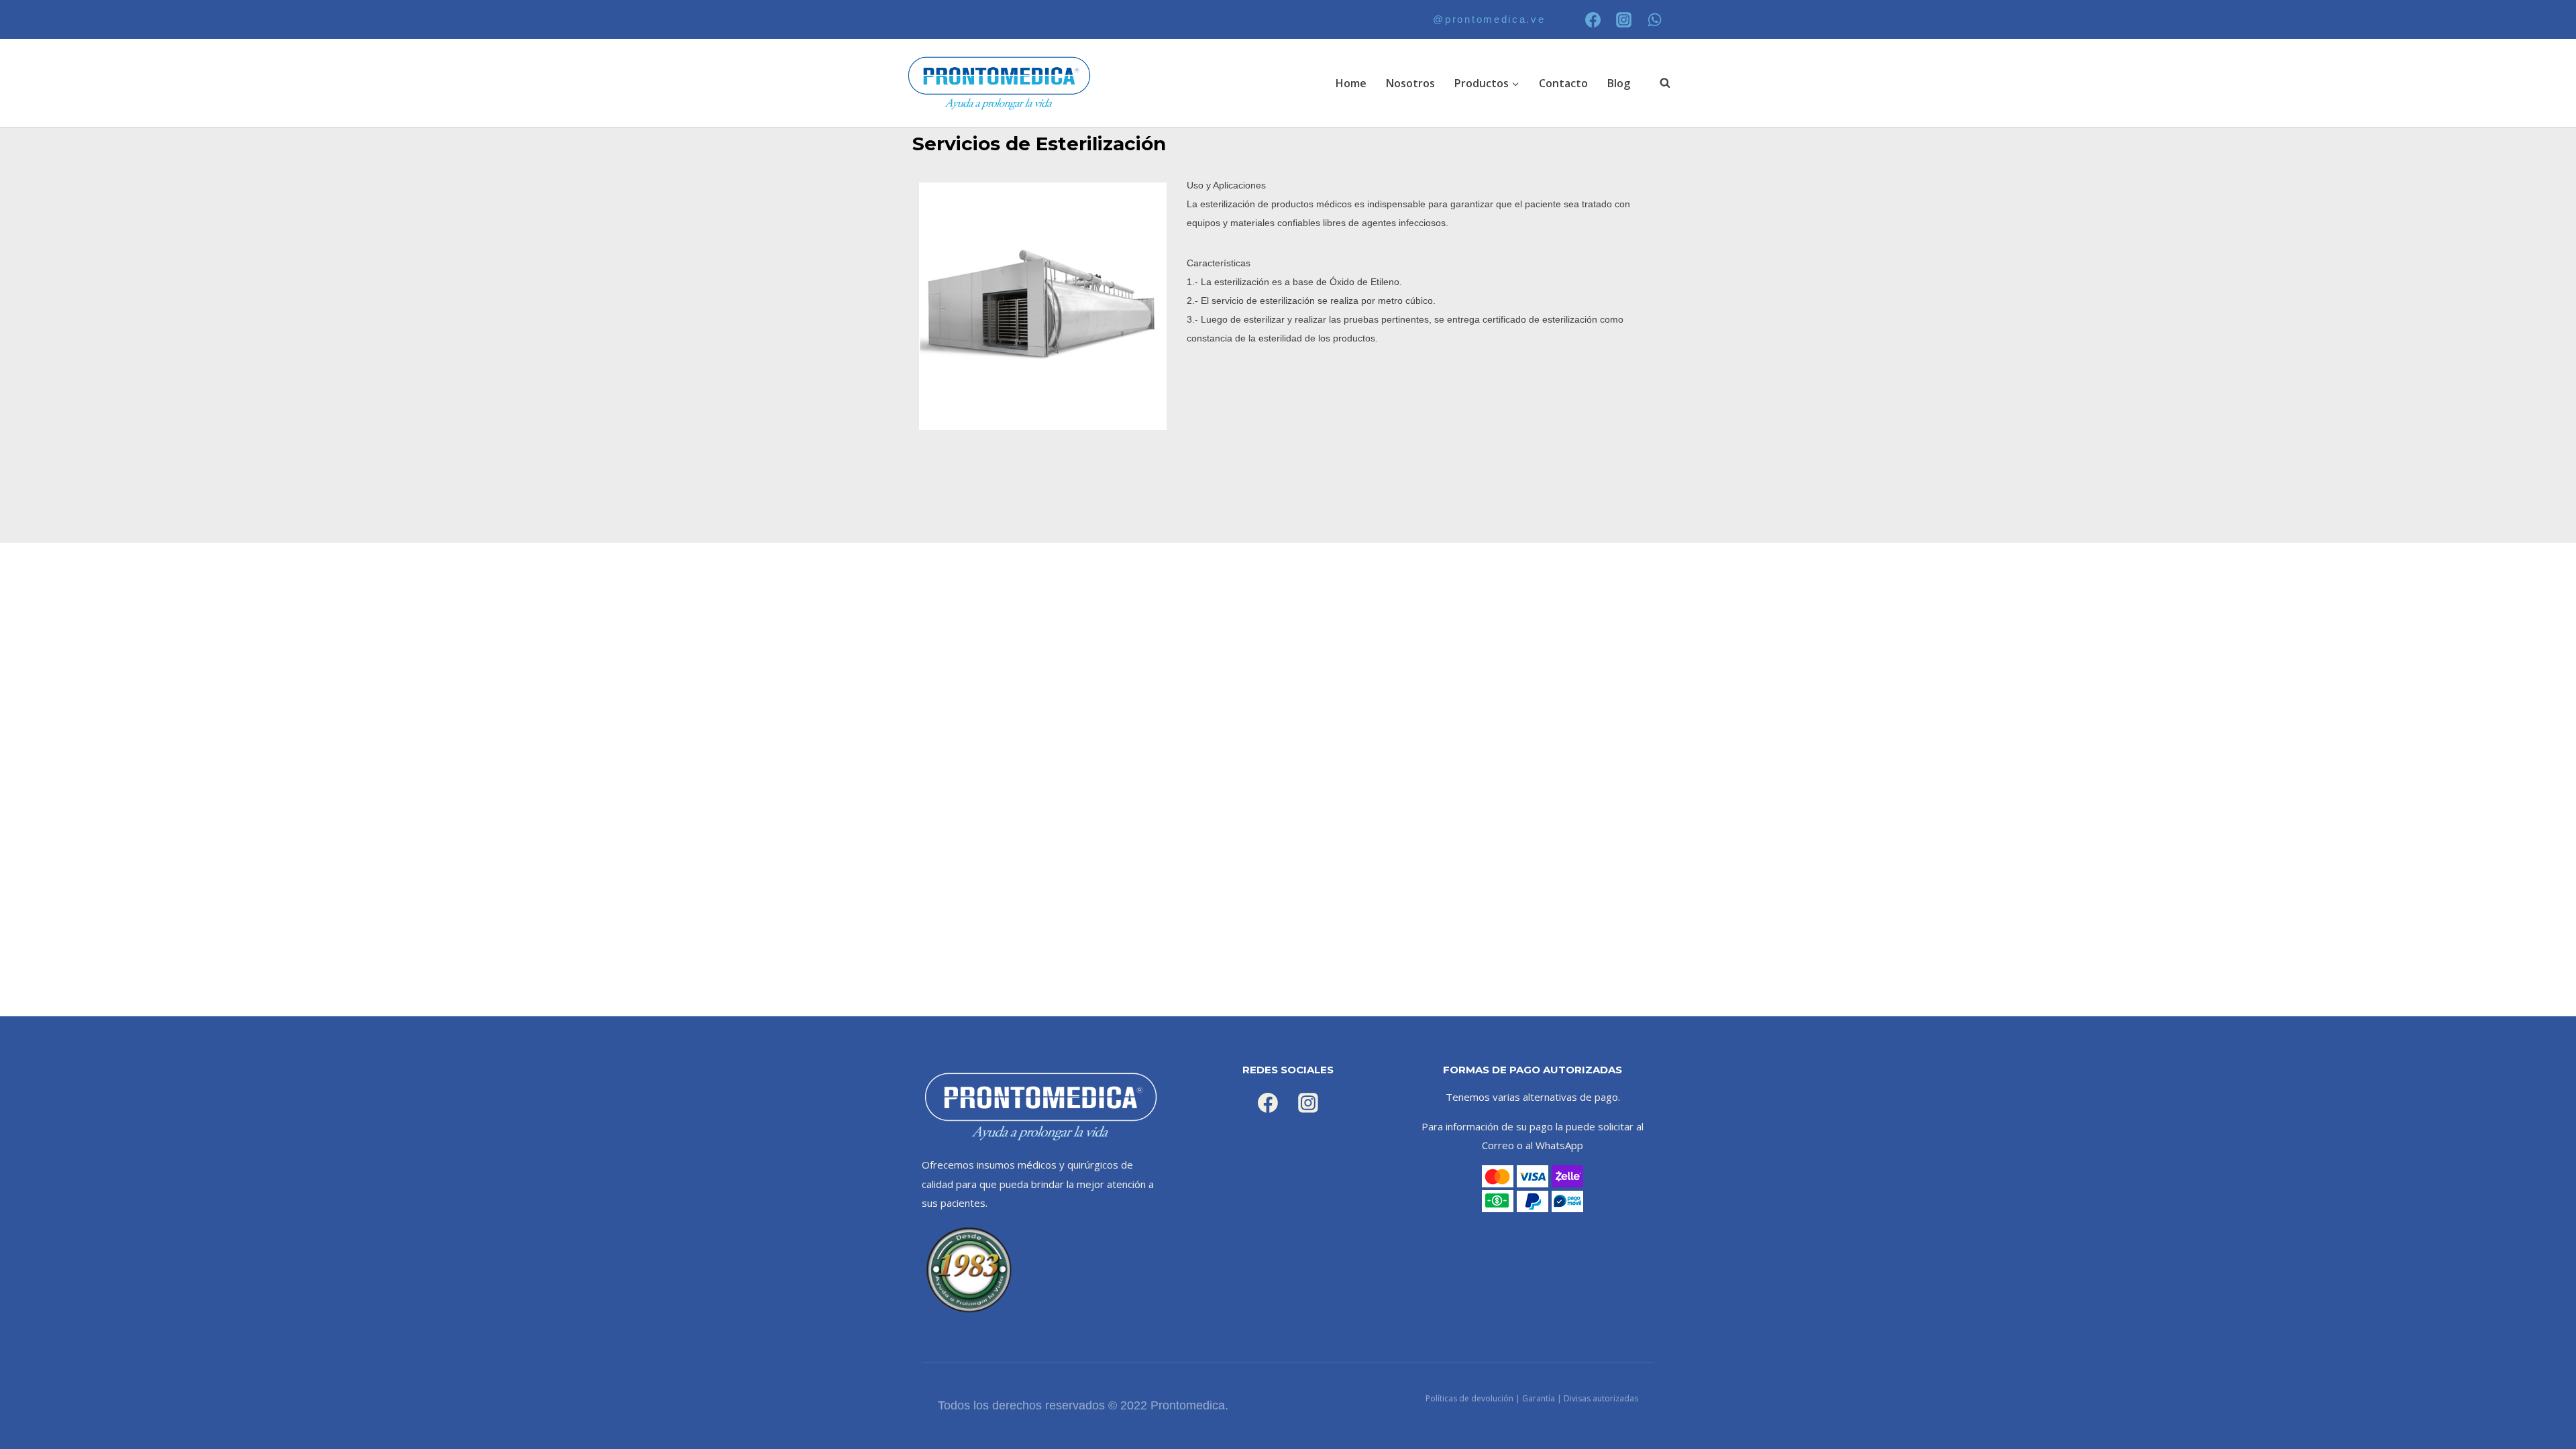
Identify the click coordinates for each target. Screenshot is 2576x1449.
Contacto (1563, 83)
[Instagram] (1624, 19)
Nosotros (1410, 83)
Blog (1619, 83)
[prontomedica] (1000, 83)
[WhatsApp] (1655, 19)
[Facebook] (1593, 19)
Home (1351, 83)
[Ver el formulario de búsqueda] (1658, 83)
